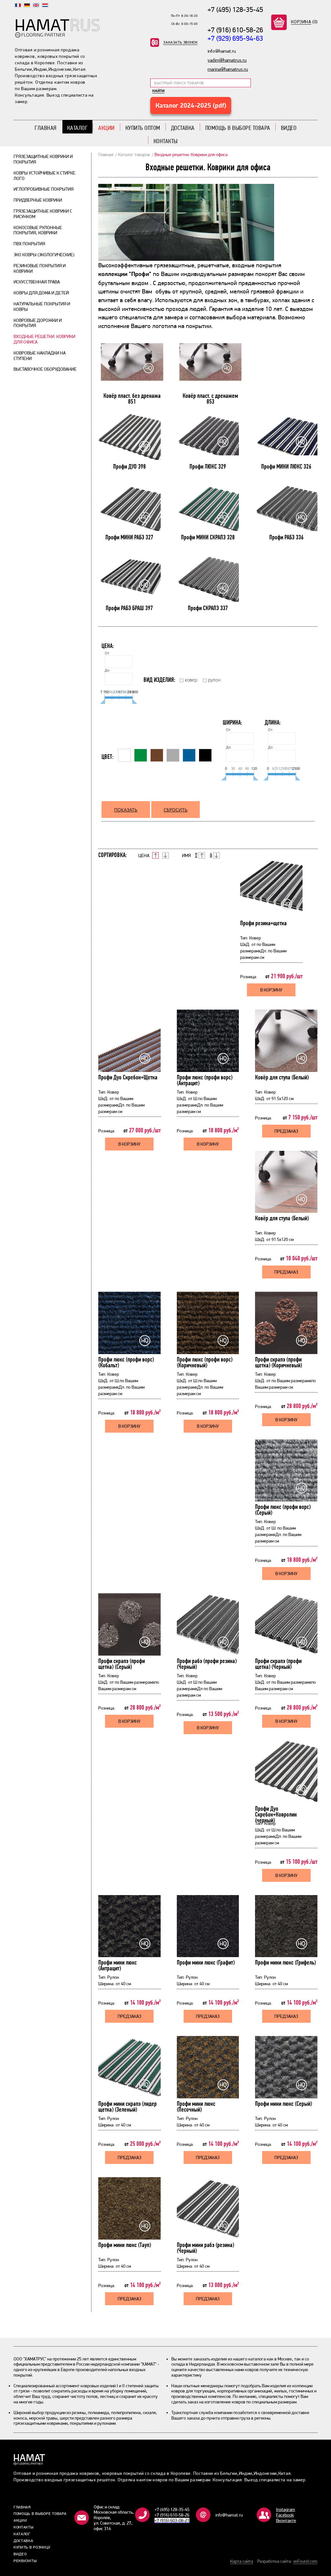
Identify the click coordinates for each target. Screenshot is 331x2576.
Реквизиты (25, 2561)
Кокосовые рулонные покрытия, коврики (38, 230)
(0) (304, 22)
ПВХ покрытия (29, 244)
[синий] (189, 755)
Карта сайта (242, 2561)
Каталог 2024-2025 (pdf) (191, 105)
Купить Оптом (143, 128)
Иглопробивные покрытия (43, 189)
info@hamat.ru (229, 2515)
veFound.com (305, 2561)
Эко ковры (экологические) (44, 255)
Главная (46, 128)
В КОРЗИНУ (271, 990)
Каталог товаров (134, 154)
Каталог (78, 128)
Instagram (286, 2509)
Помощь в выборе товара (238, 128)
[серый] (173, 755)
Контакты (166, 141)
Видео (289, 128)
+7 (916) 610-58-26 (235, 30)
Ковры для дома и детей (41, 293)
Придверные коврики (38, 200)
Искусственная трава (37, 282)
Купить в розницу (32, 2547)
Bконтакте (286, 2520)
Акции (107, 128)
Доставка (183, 128)
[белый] (124, 755)
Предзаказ (286, 1131)
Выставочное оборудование (45, 369)
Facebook (285, 2515)
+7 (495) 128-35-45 (235, 9)
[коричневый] (157, 755)
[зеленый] (141, 755)
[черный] (205, 755)
